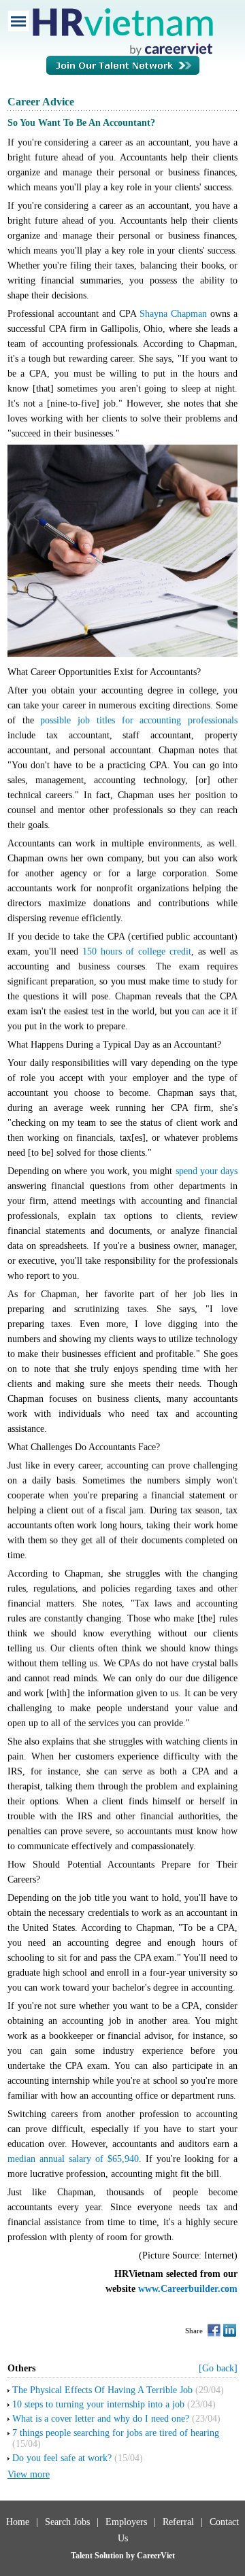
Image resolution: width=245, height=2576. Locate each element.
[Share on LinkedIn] (230, 2330)
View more (29, 2474)
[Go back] (218, 2368)
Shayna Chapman (173, 314)
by (131, 2556)
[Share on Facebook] (214, 2330)
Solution (110, 2556)
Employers (126, 2522)
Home (18, 2522)
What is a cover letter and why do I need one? (101, 2419)
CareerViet (156, 2556)
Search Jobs (67, 2522)
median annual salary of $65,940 (73, 2159)
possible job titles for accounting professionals (139, 720)
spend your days (207, 1171)
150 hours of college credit (137, 951)
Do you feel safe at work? (62, 2458)
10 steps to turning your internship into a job (98, 2404)
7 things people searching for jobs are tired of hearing (116, 2433)
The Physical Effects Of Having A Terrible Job (102, 2390)
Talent (83, 2556)
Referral (178, 2522)
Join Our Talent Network (123, 72)
